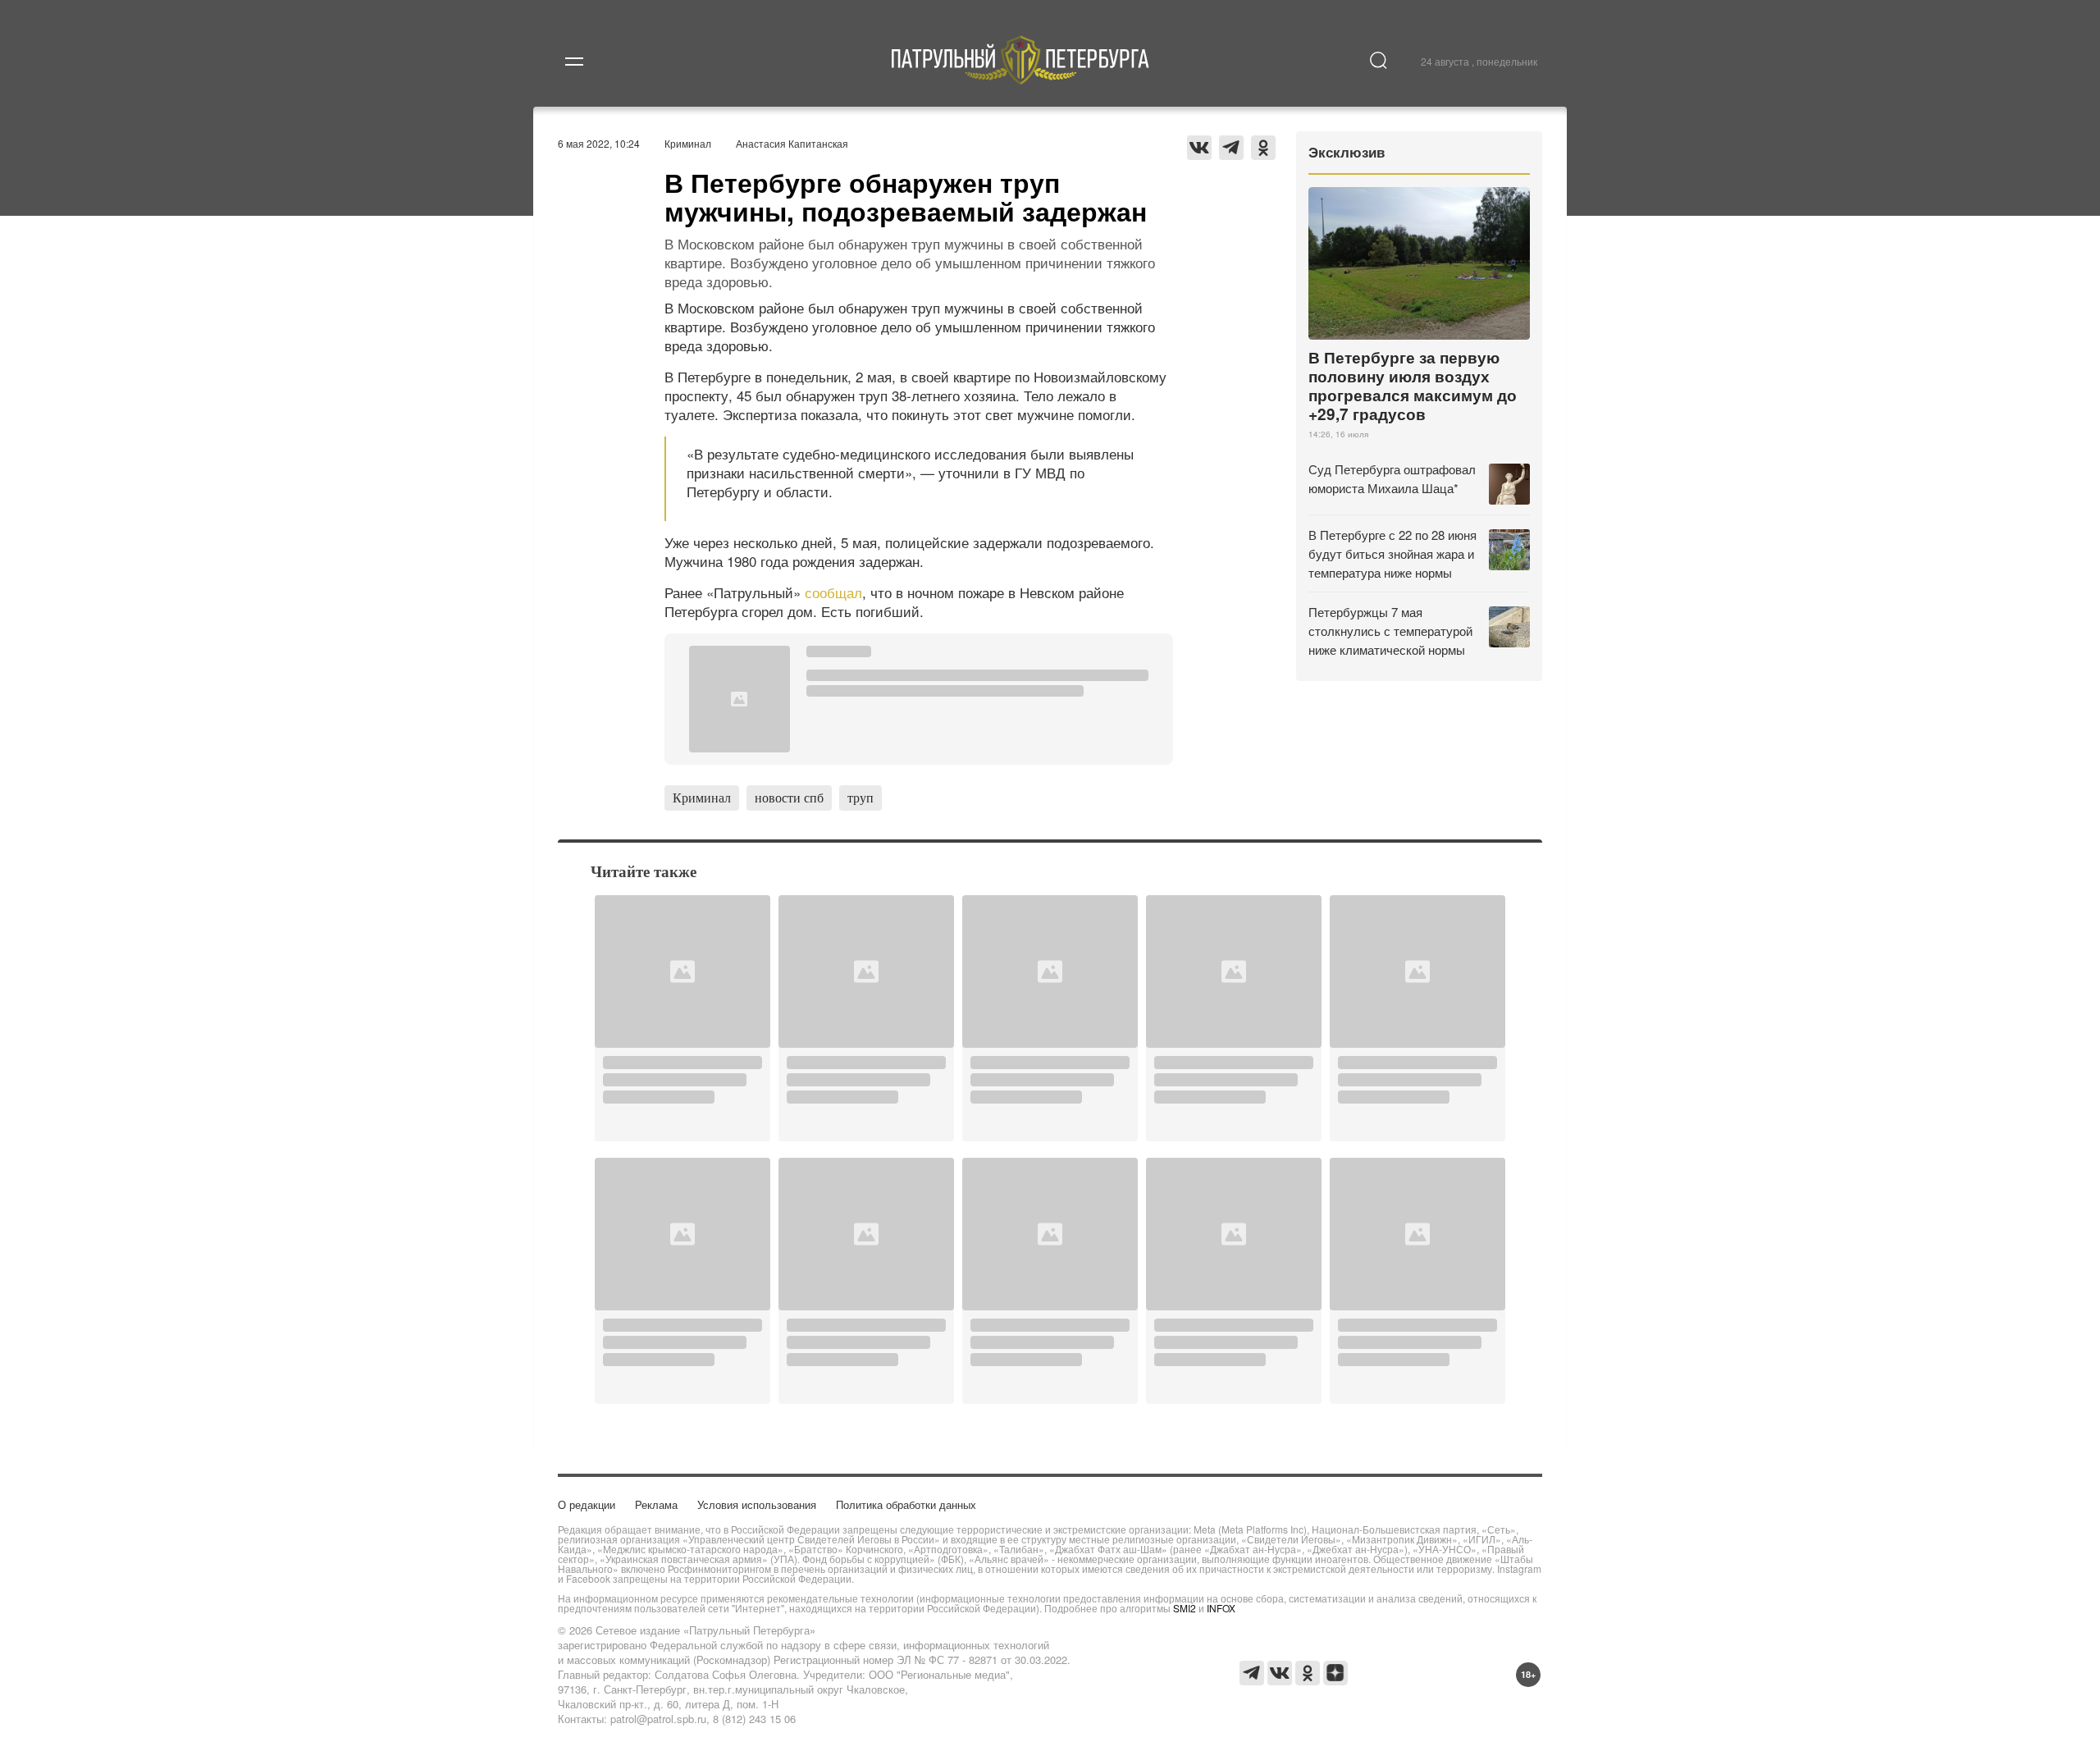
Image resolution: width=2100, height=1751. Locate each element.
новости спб (789, 797)
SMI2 (1185, 1608)
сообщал (833, 592)
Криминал (688, 143)
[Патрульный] (1021, 79)
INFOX (1221, 1608)
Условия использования (757, 1504)
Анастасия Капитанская (792, 143)
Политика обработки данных (906, 1504)
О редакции (587, 1504)
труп (861, 797)
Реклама (656, 1504)
